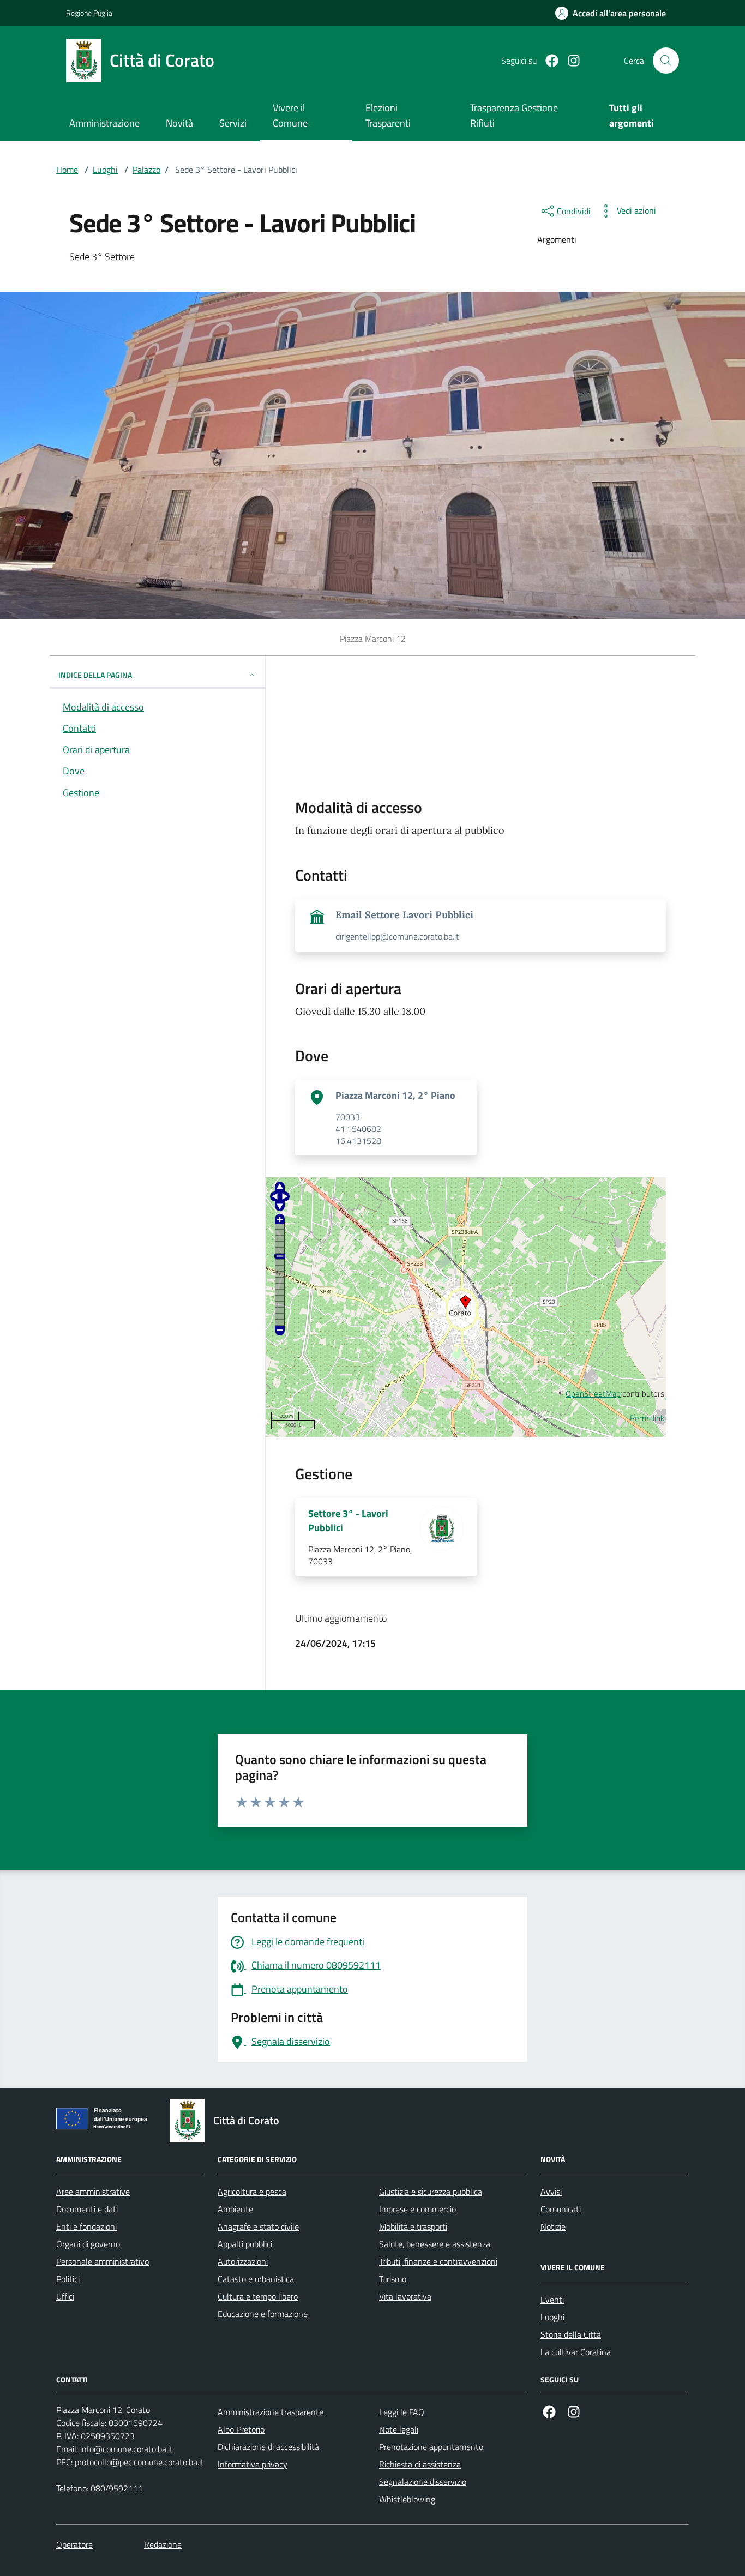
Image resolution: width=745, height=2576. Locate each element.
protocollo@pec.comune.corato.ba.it (139, 2462)
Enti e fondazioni (86, 2226)
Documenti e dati (87, 2209)
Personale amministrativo (103, 2261)
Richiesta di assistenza (420, 2464)
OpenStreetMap (593, 1394)
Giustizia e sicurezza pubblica (431, 2192)
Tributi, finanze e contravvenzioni (438, 2261)
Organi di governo (88, 2244)
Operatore (74, 2544)
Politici (68, 2279)
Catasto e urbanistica (256, 2279)
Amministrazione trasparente (271, 2412)
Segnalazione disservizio (423, 2482)
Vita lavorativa (405, 2296)
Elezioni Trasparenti (388, 115)
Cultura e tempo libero (258, 2296)
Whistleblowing (407, 2499)
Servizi (233, 123)
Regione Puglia (89, 13)
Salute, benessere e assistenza (435, 2244)
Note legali (399, 2429)
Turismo (393, 2279)
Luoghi (105, 170)
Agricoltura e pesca (252, 2192)
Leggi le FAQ (402, 2412)
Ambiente (235, 2209)
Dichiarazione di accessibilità (268, 2447)
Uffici (65, 2296)
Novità (179, 123)
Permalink (647, 1418)
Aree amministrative (93, 2192)
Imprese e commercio (417, 2209)
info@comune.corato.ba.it (127, 2449)
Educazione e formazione (263, 2314)
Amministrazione (104, 123)
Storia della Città (571, 2334)
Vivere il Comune (290, 115)
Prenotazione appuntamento (431, 2447)
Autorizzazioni (243, 2261)
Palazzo (146, 170)
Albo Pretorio (241, 2429)
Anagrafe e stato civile (258, 2226)
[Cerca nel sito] (666, 61)
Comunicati (561, 2209)
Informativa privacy (253, 2464)
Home (67, 170)
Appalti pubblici (245, 2244)
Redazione (163, 2544)
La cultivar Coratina (576, 2352)
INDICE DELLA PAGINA (95, 675)
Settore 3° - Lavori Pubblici (348, 1521)
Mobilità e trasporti (413, 2226)
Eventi (552, 2300)
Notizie (553, 2226)
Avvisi (551, 2192)
